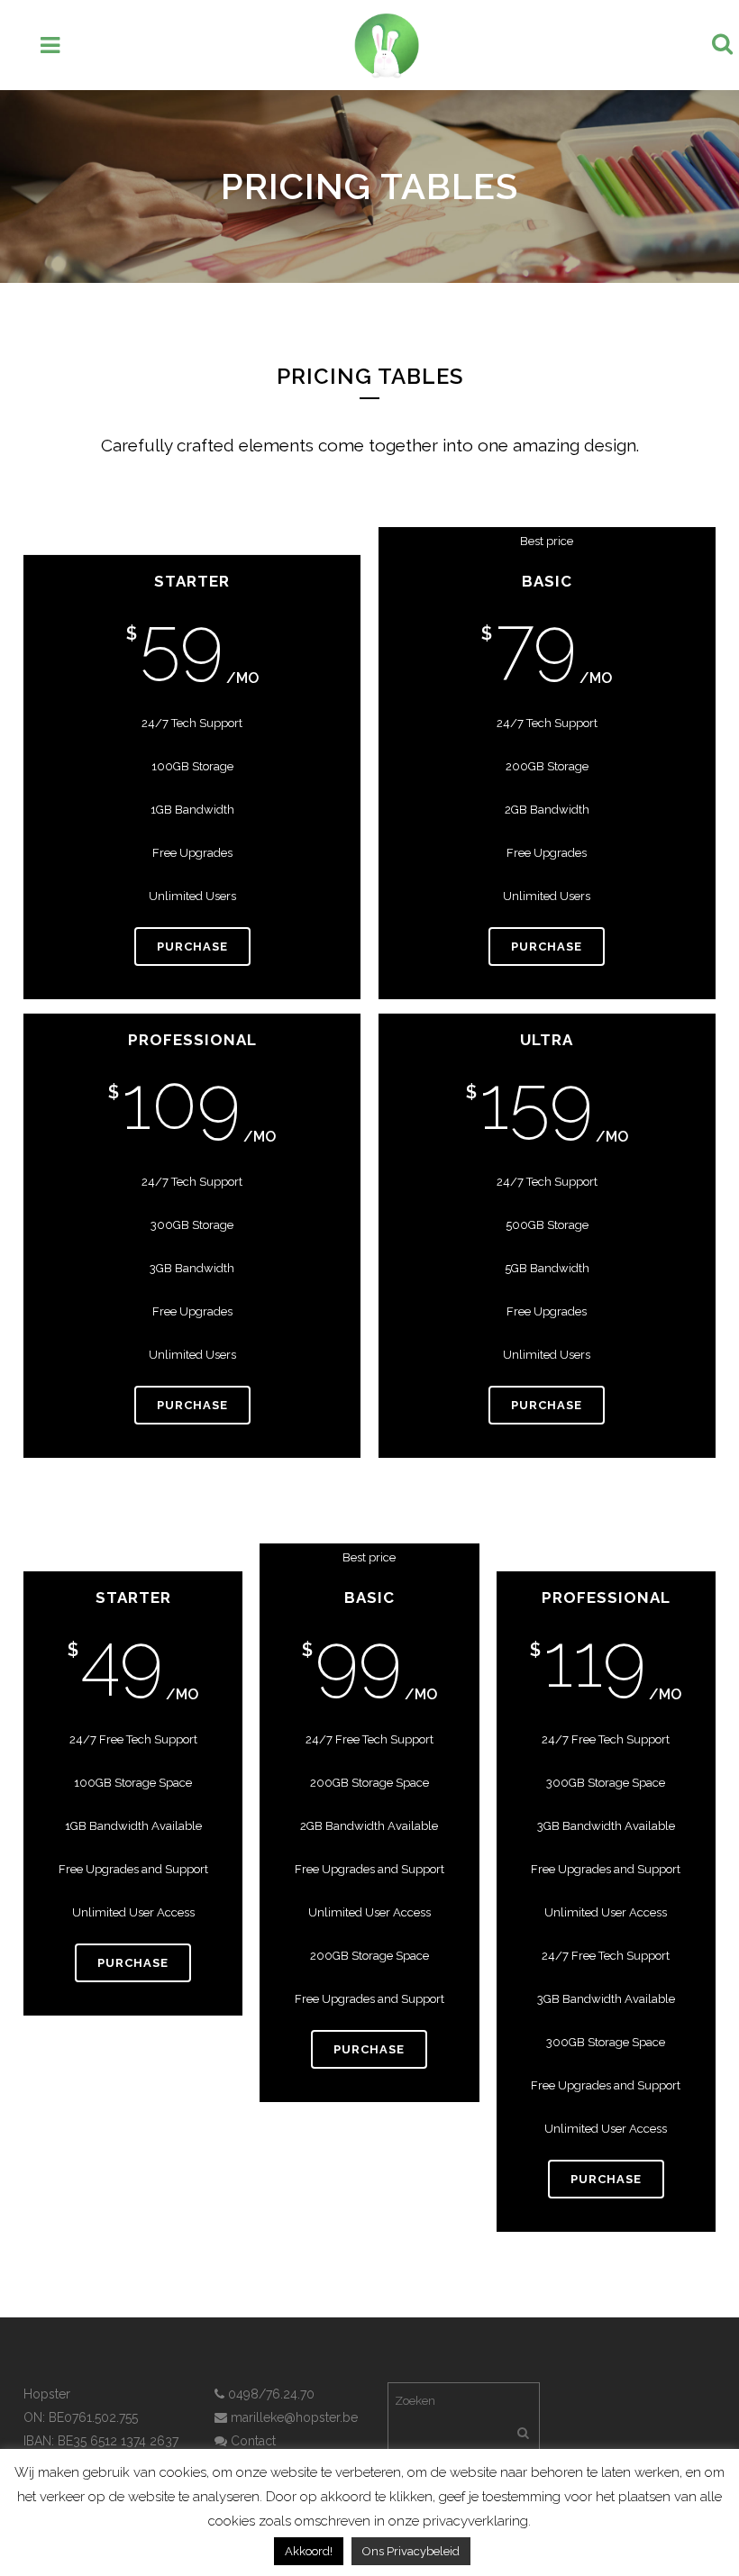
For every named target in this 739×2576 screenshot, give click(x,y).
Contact (251, 2441)
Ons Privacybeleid (411, 2551)
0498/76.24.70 (269, 2394)
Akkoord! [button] (309, 2551)
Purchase (192, 947)
